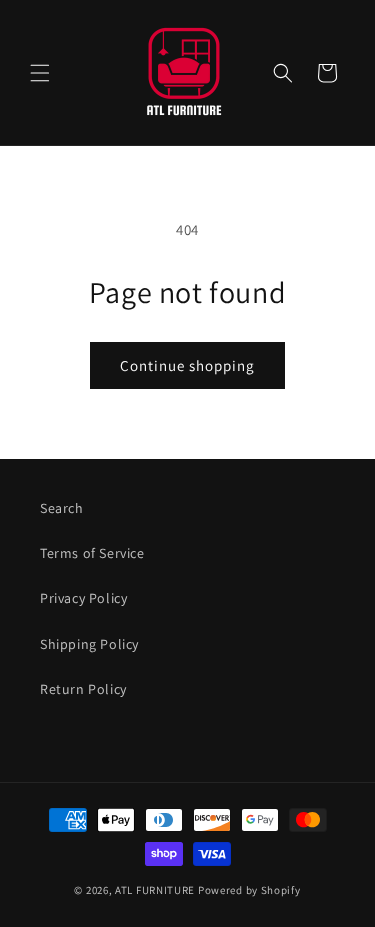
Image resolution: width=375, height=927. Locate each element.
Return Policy (83, 689)
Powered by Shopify (249, 890)
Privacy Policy (83, 598)
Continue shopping (187, 365)
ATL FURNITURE (155, 890)
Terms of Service (92, 553)
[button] (40, 73)
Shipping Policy (89, 644)
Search (62, 508)
